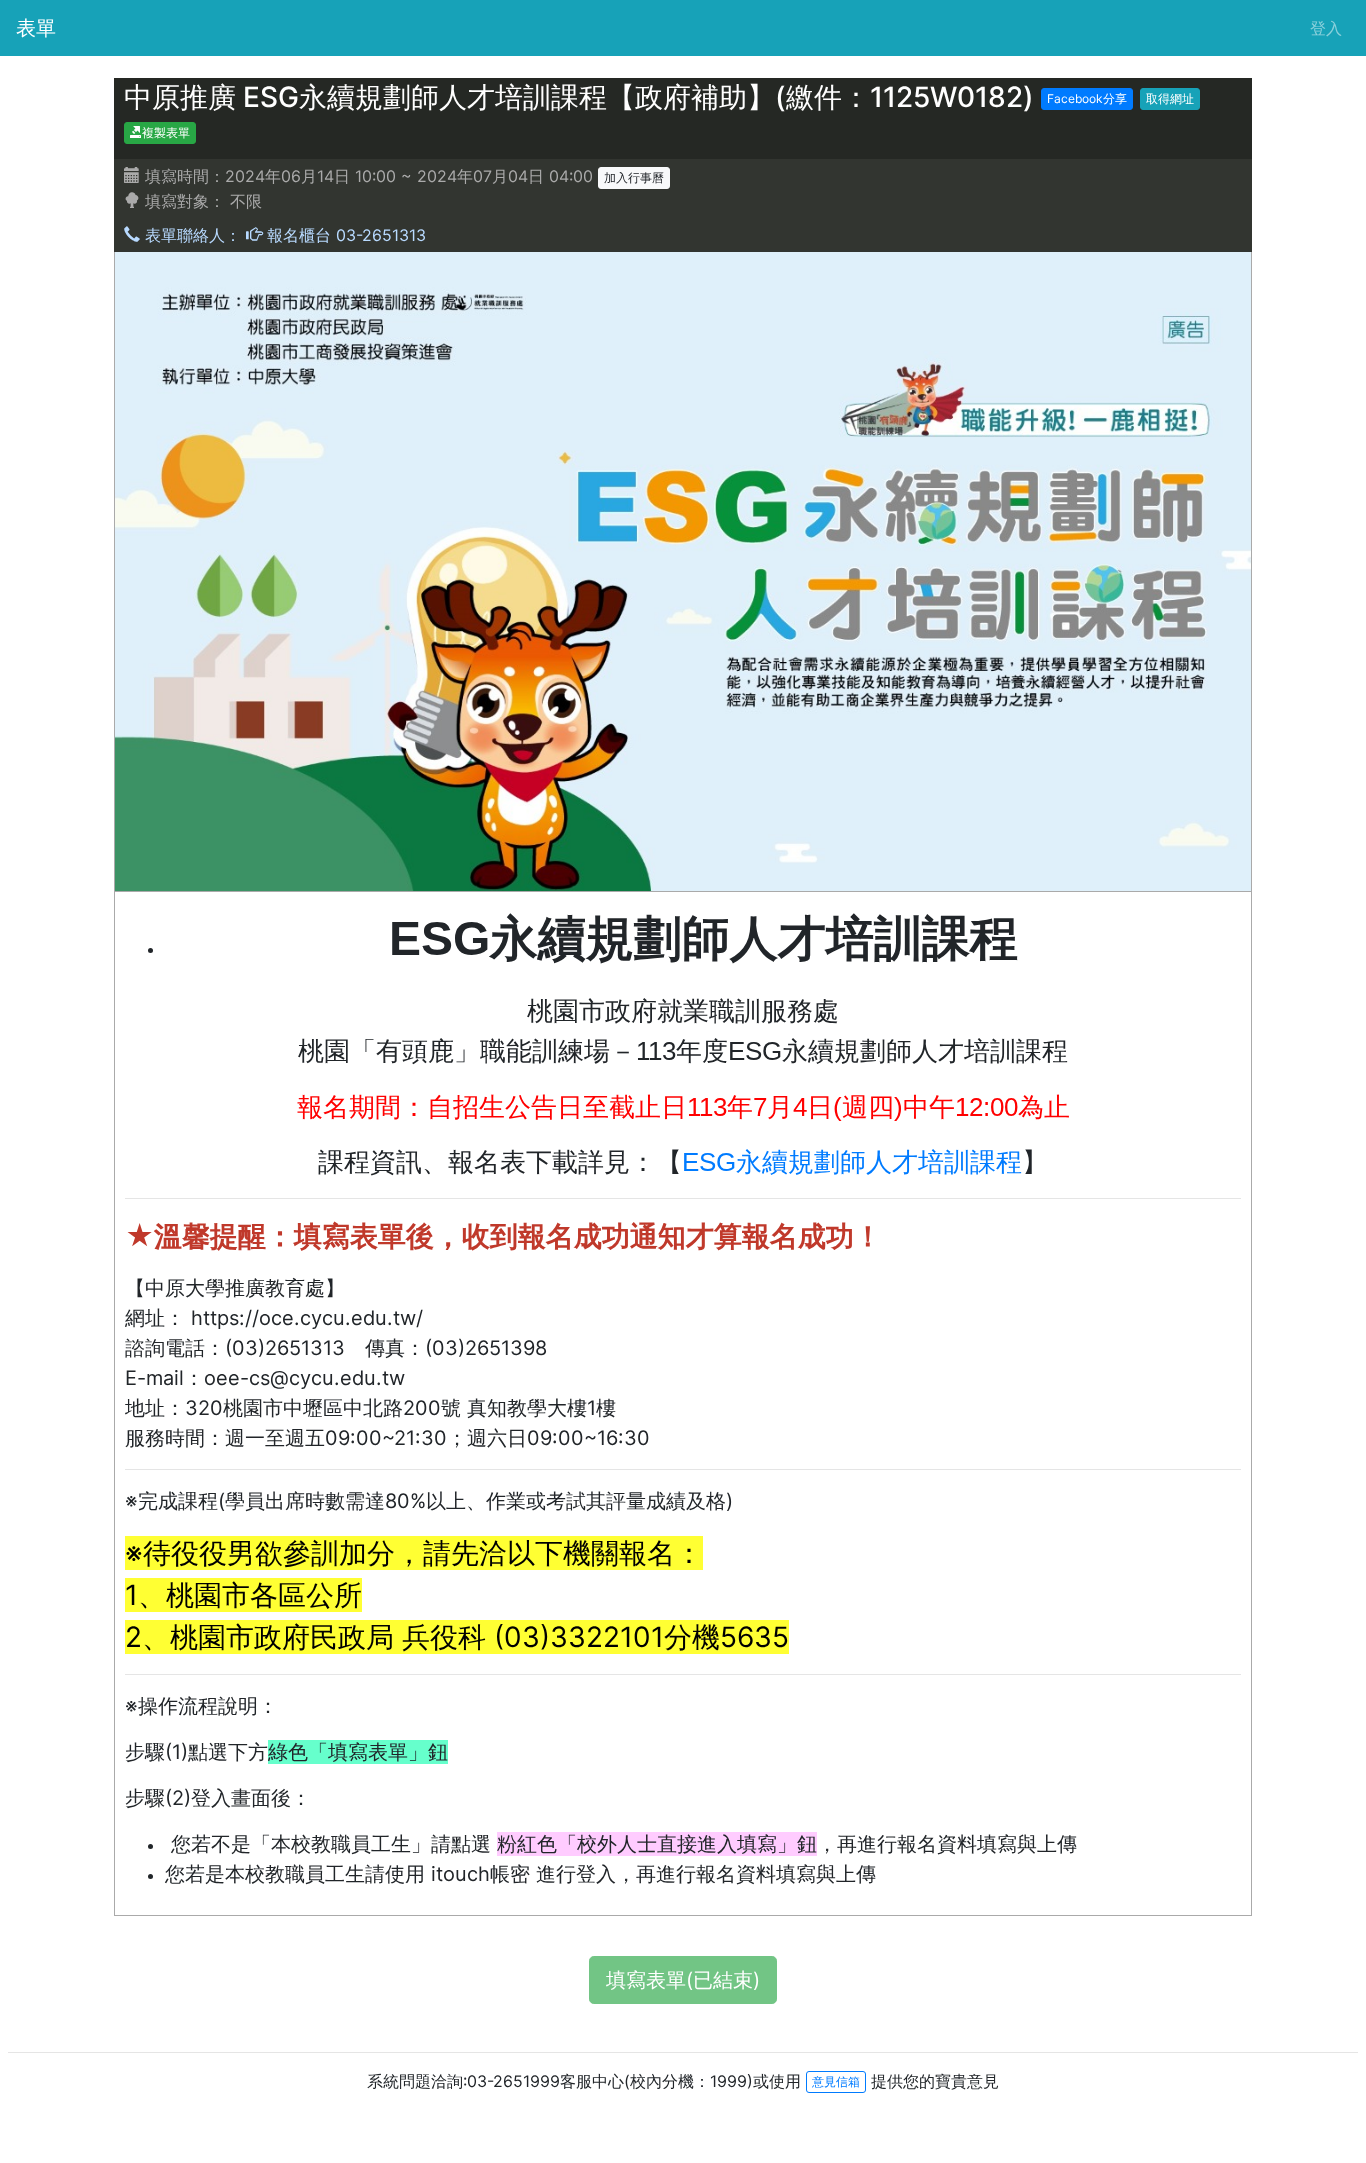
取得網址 (1170, 98)
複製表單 (166, 132)
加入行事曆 (634, 177)
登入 (1326, 28)
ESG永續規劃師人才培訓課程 (852, 1162)
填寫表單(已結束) (683, 1980)
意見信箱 (836, 2081)
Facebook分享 (1087, 98)
